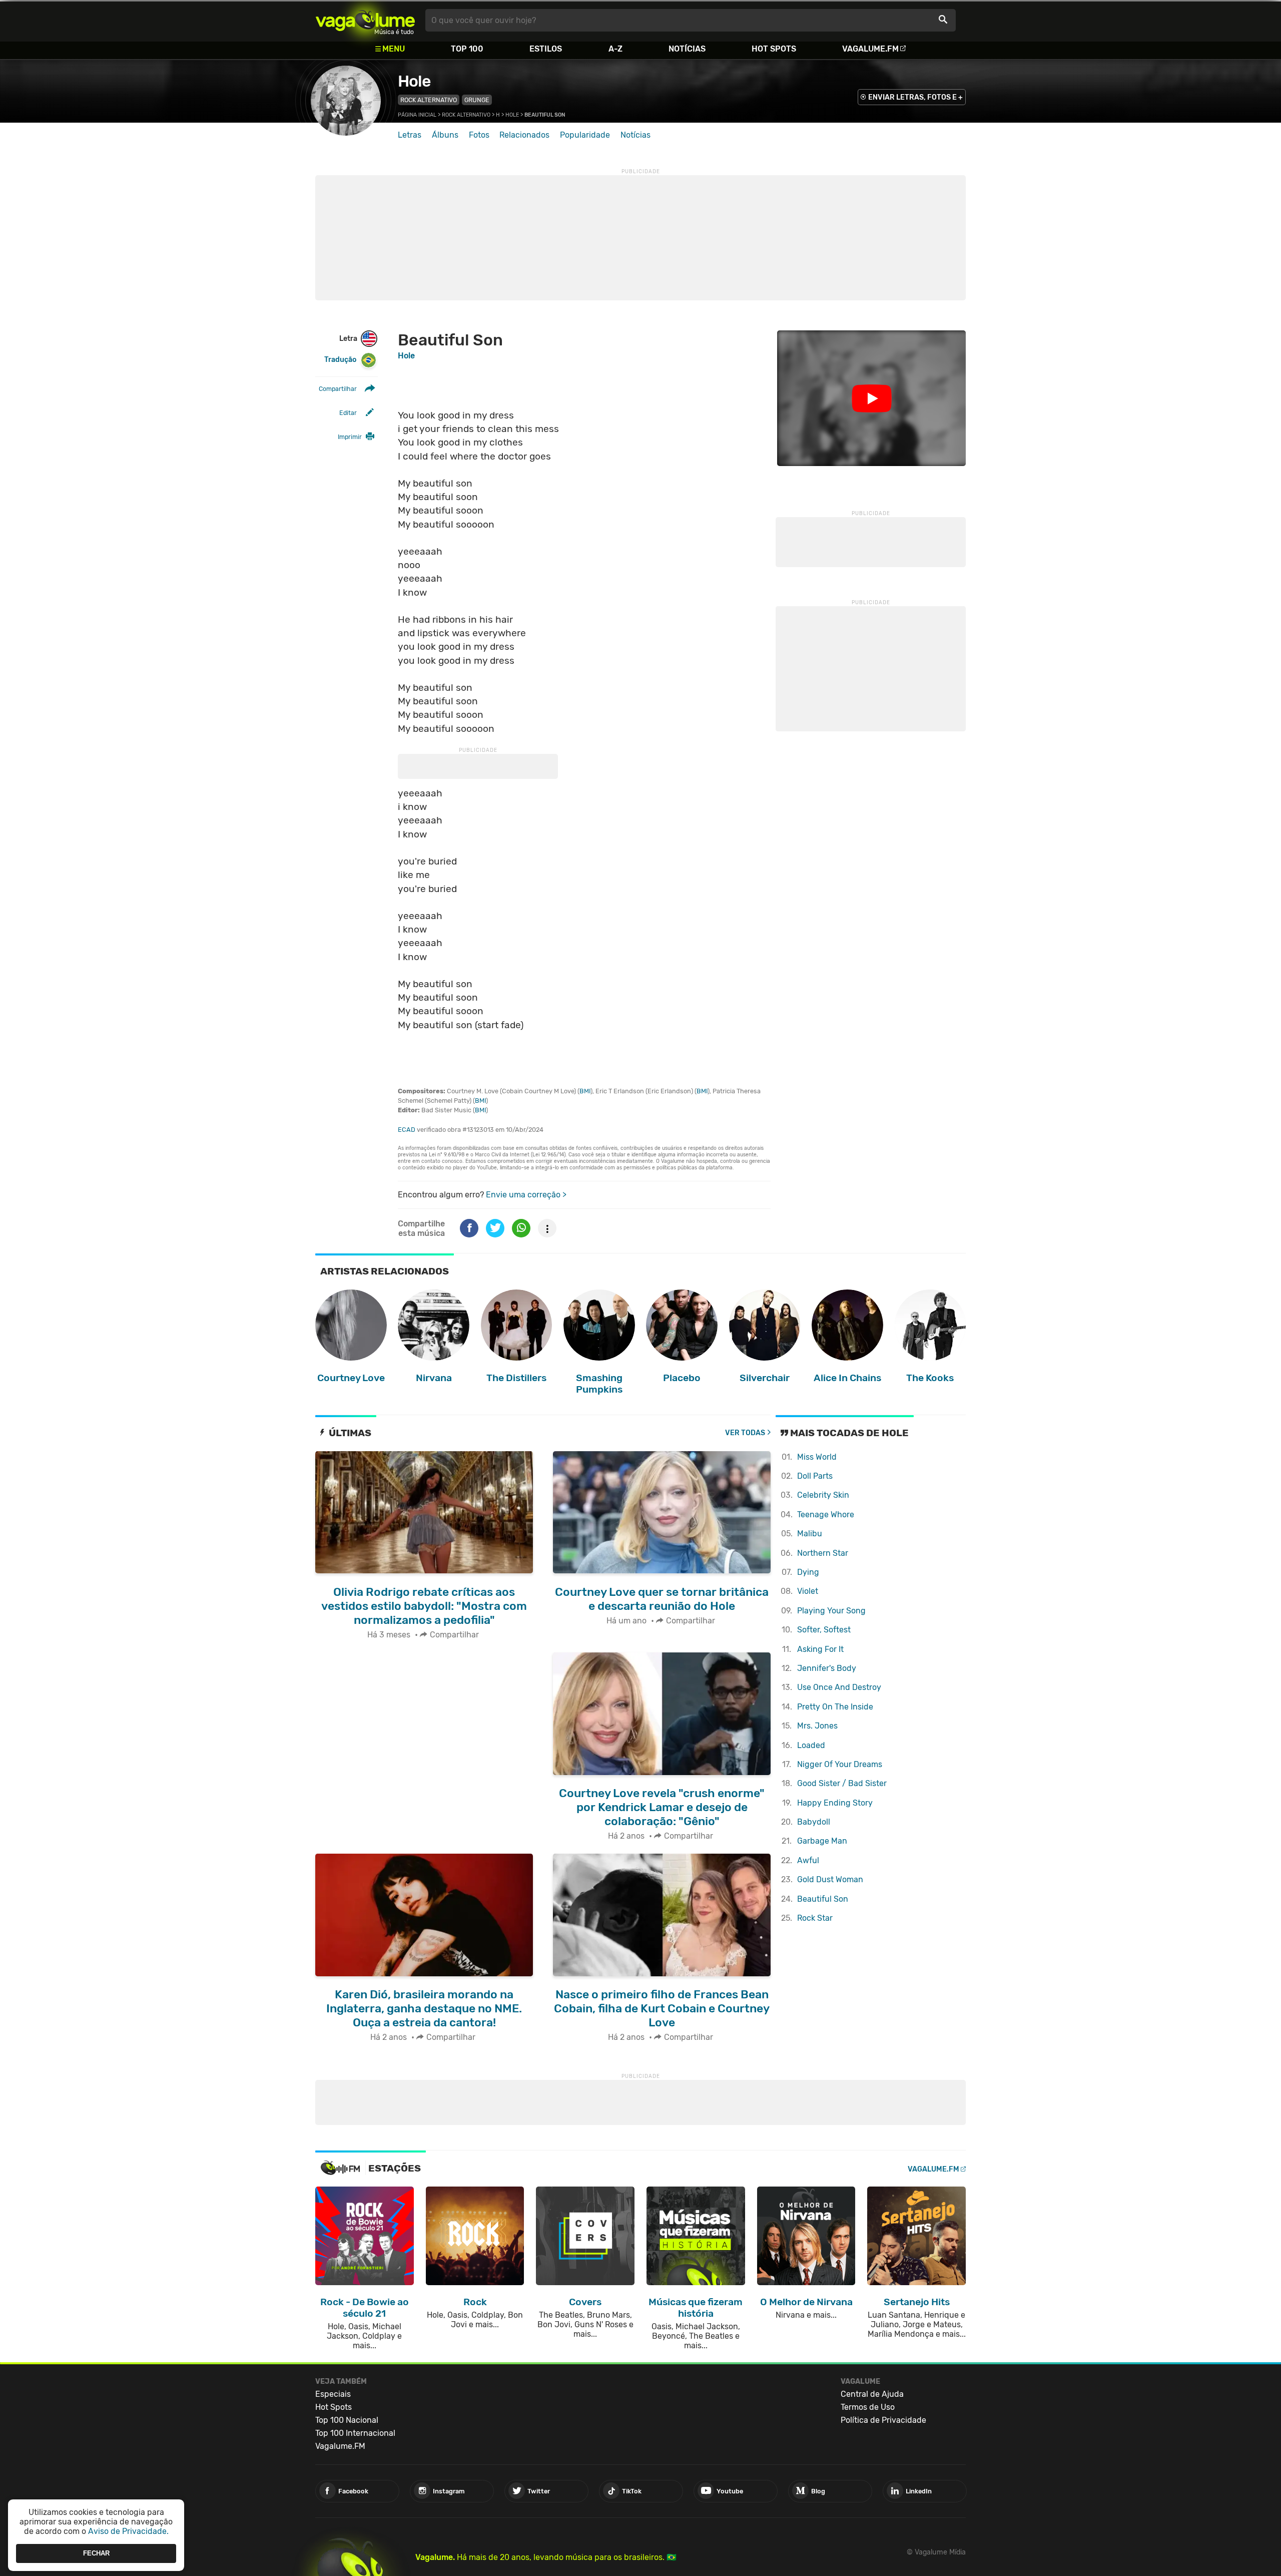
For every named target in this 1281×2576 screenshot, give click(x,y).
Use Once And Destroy (839, 1687)
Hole (414, 81)
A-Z (615, 49)
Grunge (477, 100)
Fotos (479, 135)
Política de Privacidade (883, 2420)
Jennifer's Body (827, 1668)
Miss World (817, 1457)
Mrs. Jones (817, 1726)
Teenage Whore (826, 1515)
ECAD (407, 1130)
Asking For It (820, 1649)
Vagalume (365, 20)
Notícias (687, 49)
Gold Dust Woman (830, 1879)
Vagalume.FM (870, 49)
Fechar (96, 2553)
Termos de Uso (868, 2407)
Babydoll (814, 1822)
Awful (808, 1860)
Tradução (340, 360)
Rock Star (815, 1918)
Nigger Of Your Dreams (840, 1764)
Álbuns (445, 135)
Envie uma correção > (526, 1195)
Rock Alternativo (429, 100)
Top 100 (467, 49)
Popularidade (585, 135)
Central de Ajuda (872, 2394)
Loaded (811, 1745)
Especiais (333, 2394)
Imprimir (350, 437)
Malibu (810, 1534)
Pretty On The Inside (835, 1707)
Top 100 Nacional (347, 2420)
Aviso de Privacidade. (128, 2531)
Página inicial (417, 115)
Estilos (546, 49)
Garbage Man (822, 1841)
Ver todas (745, 1433)
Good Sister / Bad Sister (842, 1783)
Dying (808, 1572)
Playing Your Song (831, 1611)
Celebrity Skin (823, 1495)
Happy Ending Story (835, 1803)
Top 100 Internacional (355, 2433)
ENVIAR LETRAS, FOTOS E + (915, 97)
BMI (585, 1091)
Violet (808, 1591)
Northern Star (823, 1553)
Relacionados (524, 135)
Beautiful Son (823, 1899)
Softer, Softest (824, 1630)
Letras (410, 135)
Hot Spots (774, 49)
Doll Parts (815, 1476)
